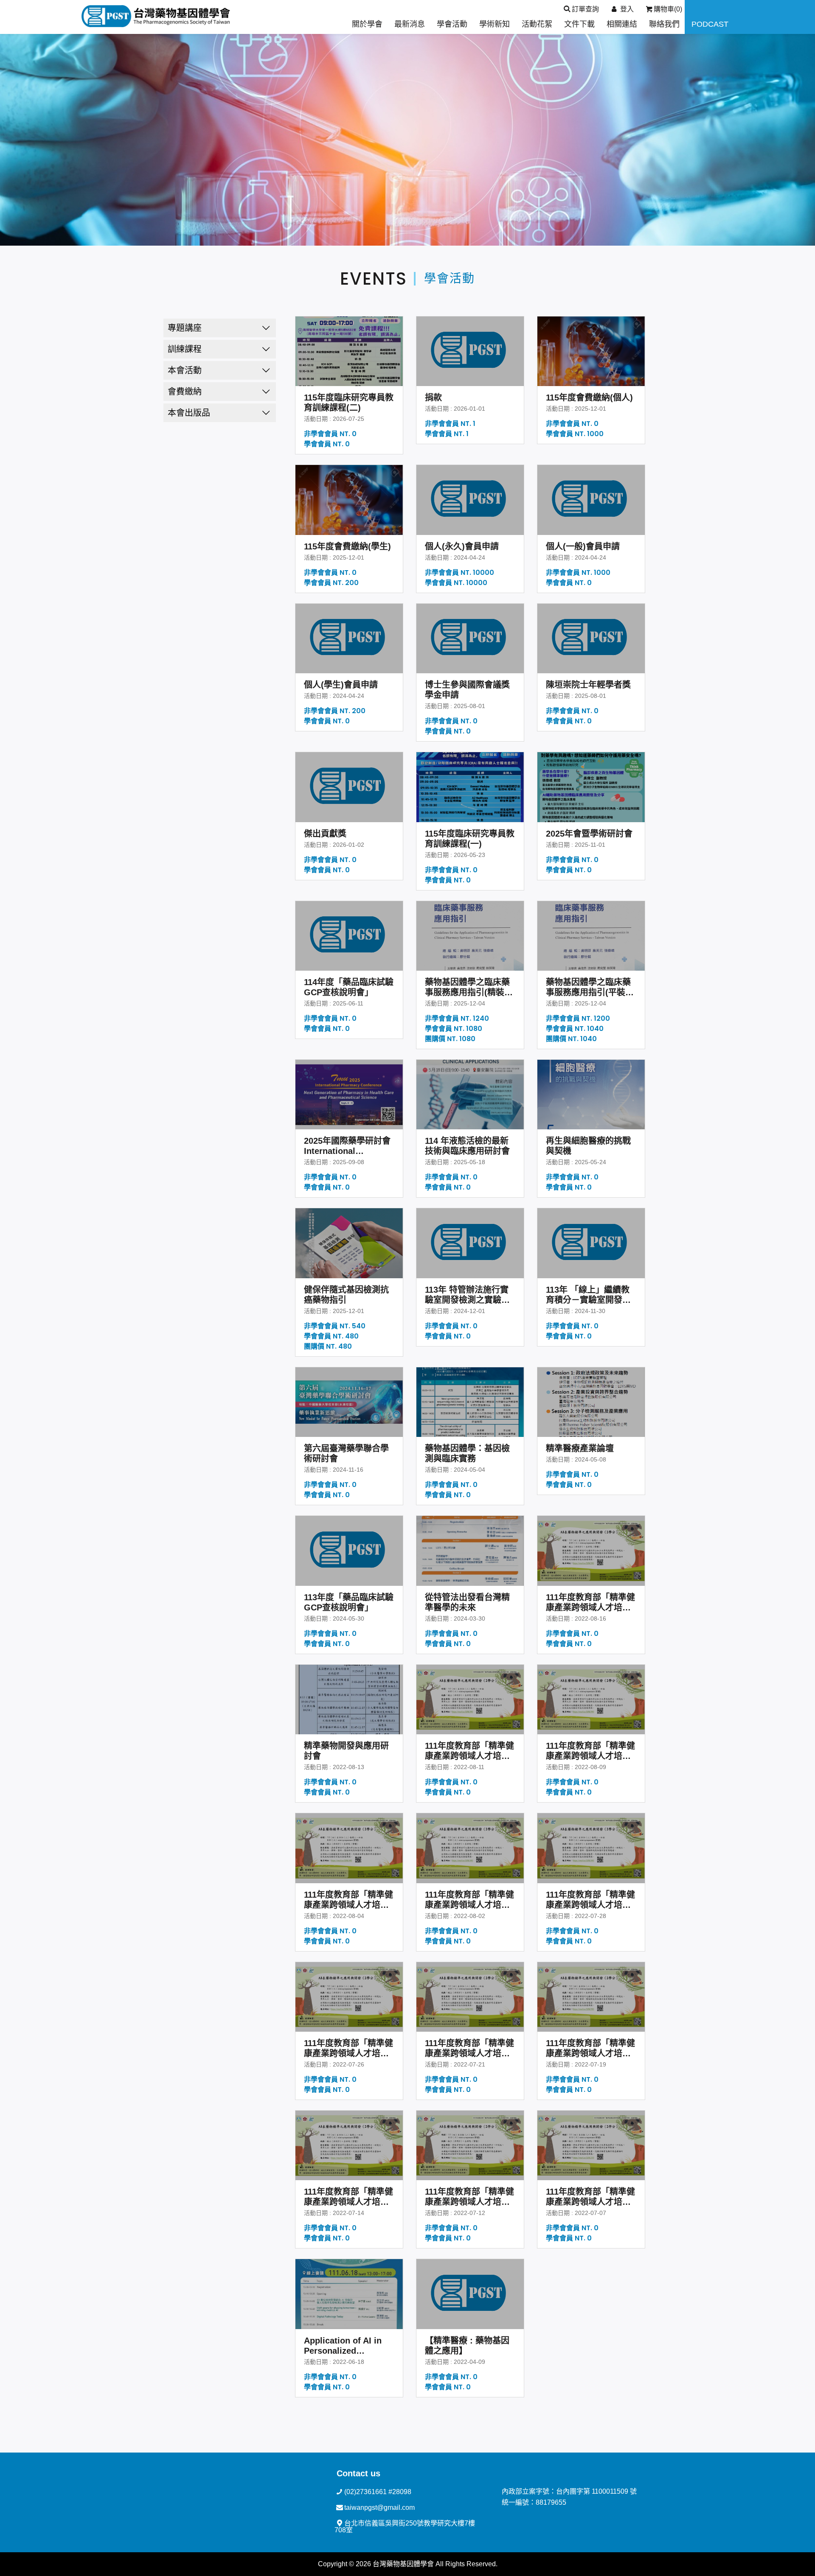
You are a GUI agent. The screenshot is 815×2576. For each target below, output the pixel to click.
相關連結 (622, 24)
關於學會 (367, 24)
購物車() (668, 9)
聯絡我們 (664, 24)
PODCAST (710, 24)
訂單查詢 (585, 9)
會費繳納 (185, 392)
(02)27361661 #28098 (378, 2492)
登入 (626, 9)
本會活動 (185, 370)
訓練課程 (185, 349)
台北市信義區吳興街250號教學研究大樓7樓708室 (405, 2527)
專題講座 (185, 328)
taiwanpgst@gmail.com (379, 2507)
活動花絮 (537, 24)
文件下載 (579, 24)
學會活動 (452, 24)
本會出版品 (189, 413)
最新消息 (410, 24)
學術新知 (495, 24)
